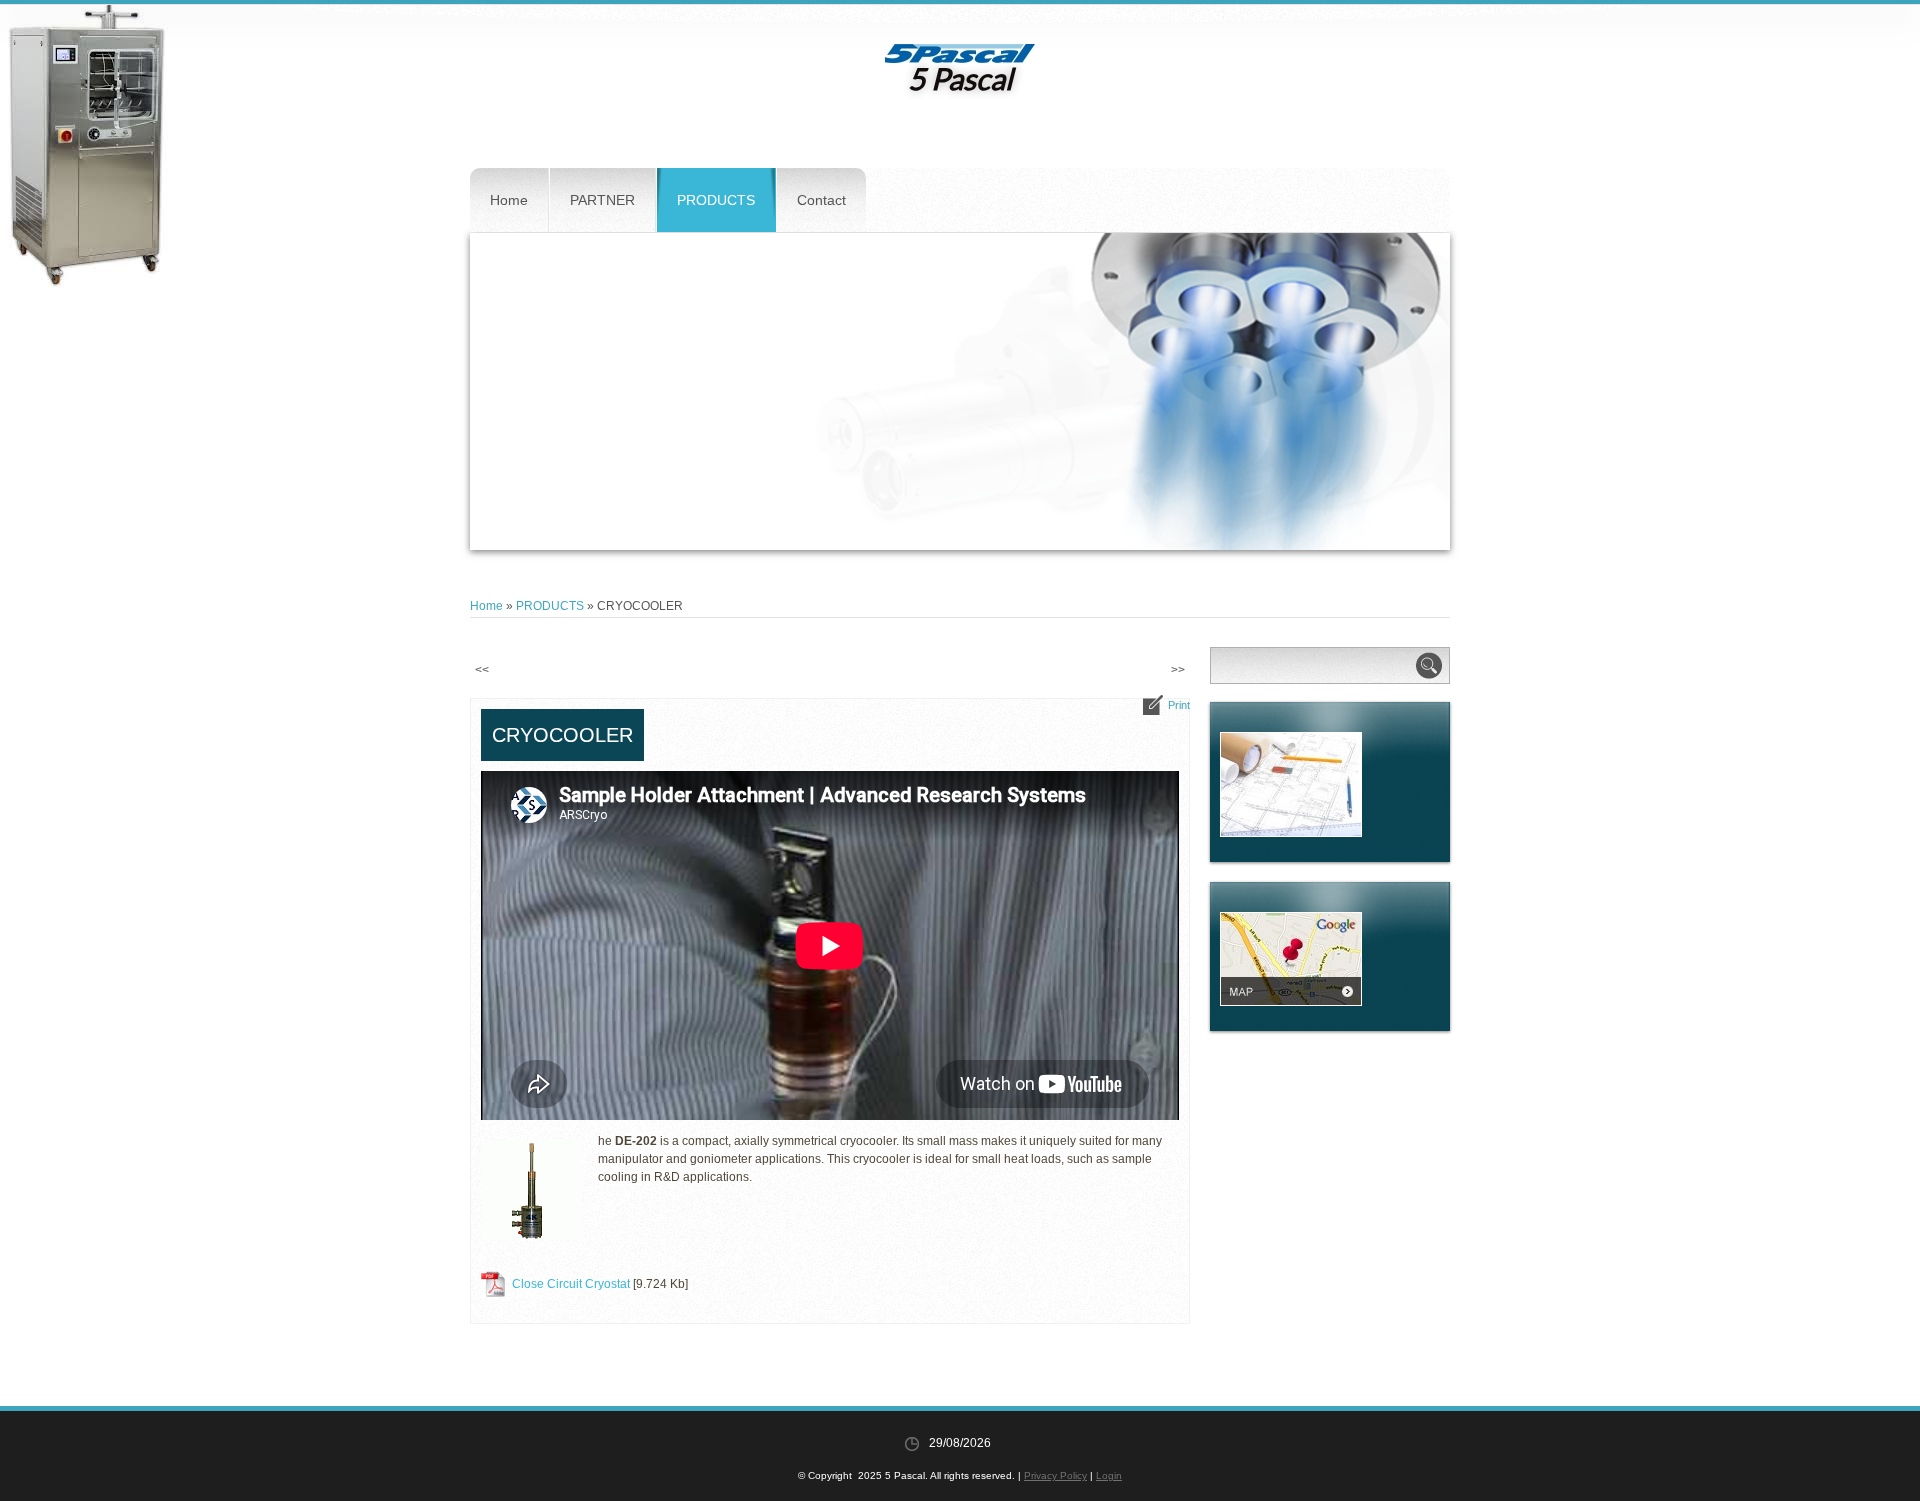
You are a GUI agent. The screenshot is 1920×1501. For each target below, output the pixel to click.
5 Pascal (960, 78)
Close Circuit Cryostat (571, 1284)
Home (509, 200)
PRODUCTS (716, 200)
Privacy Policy (1055, 1475)
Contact (821, 200)
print (1179, 705)
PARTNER (602, 200)
